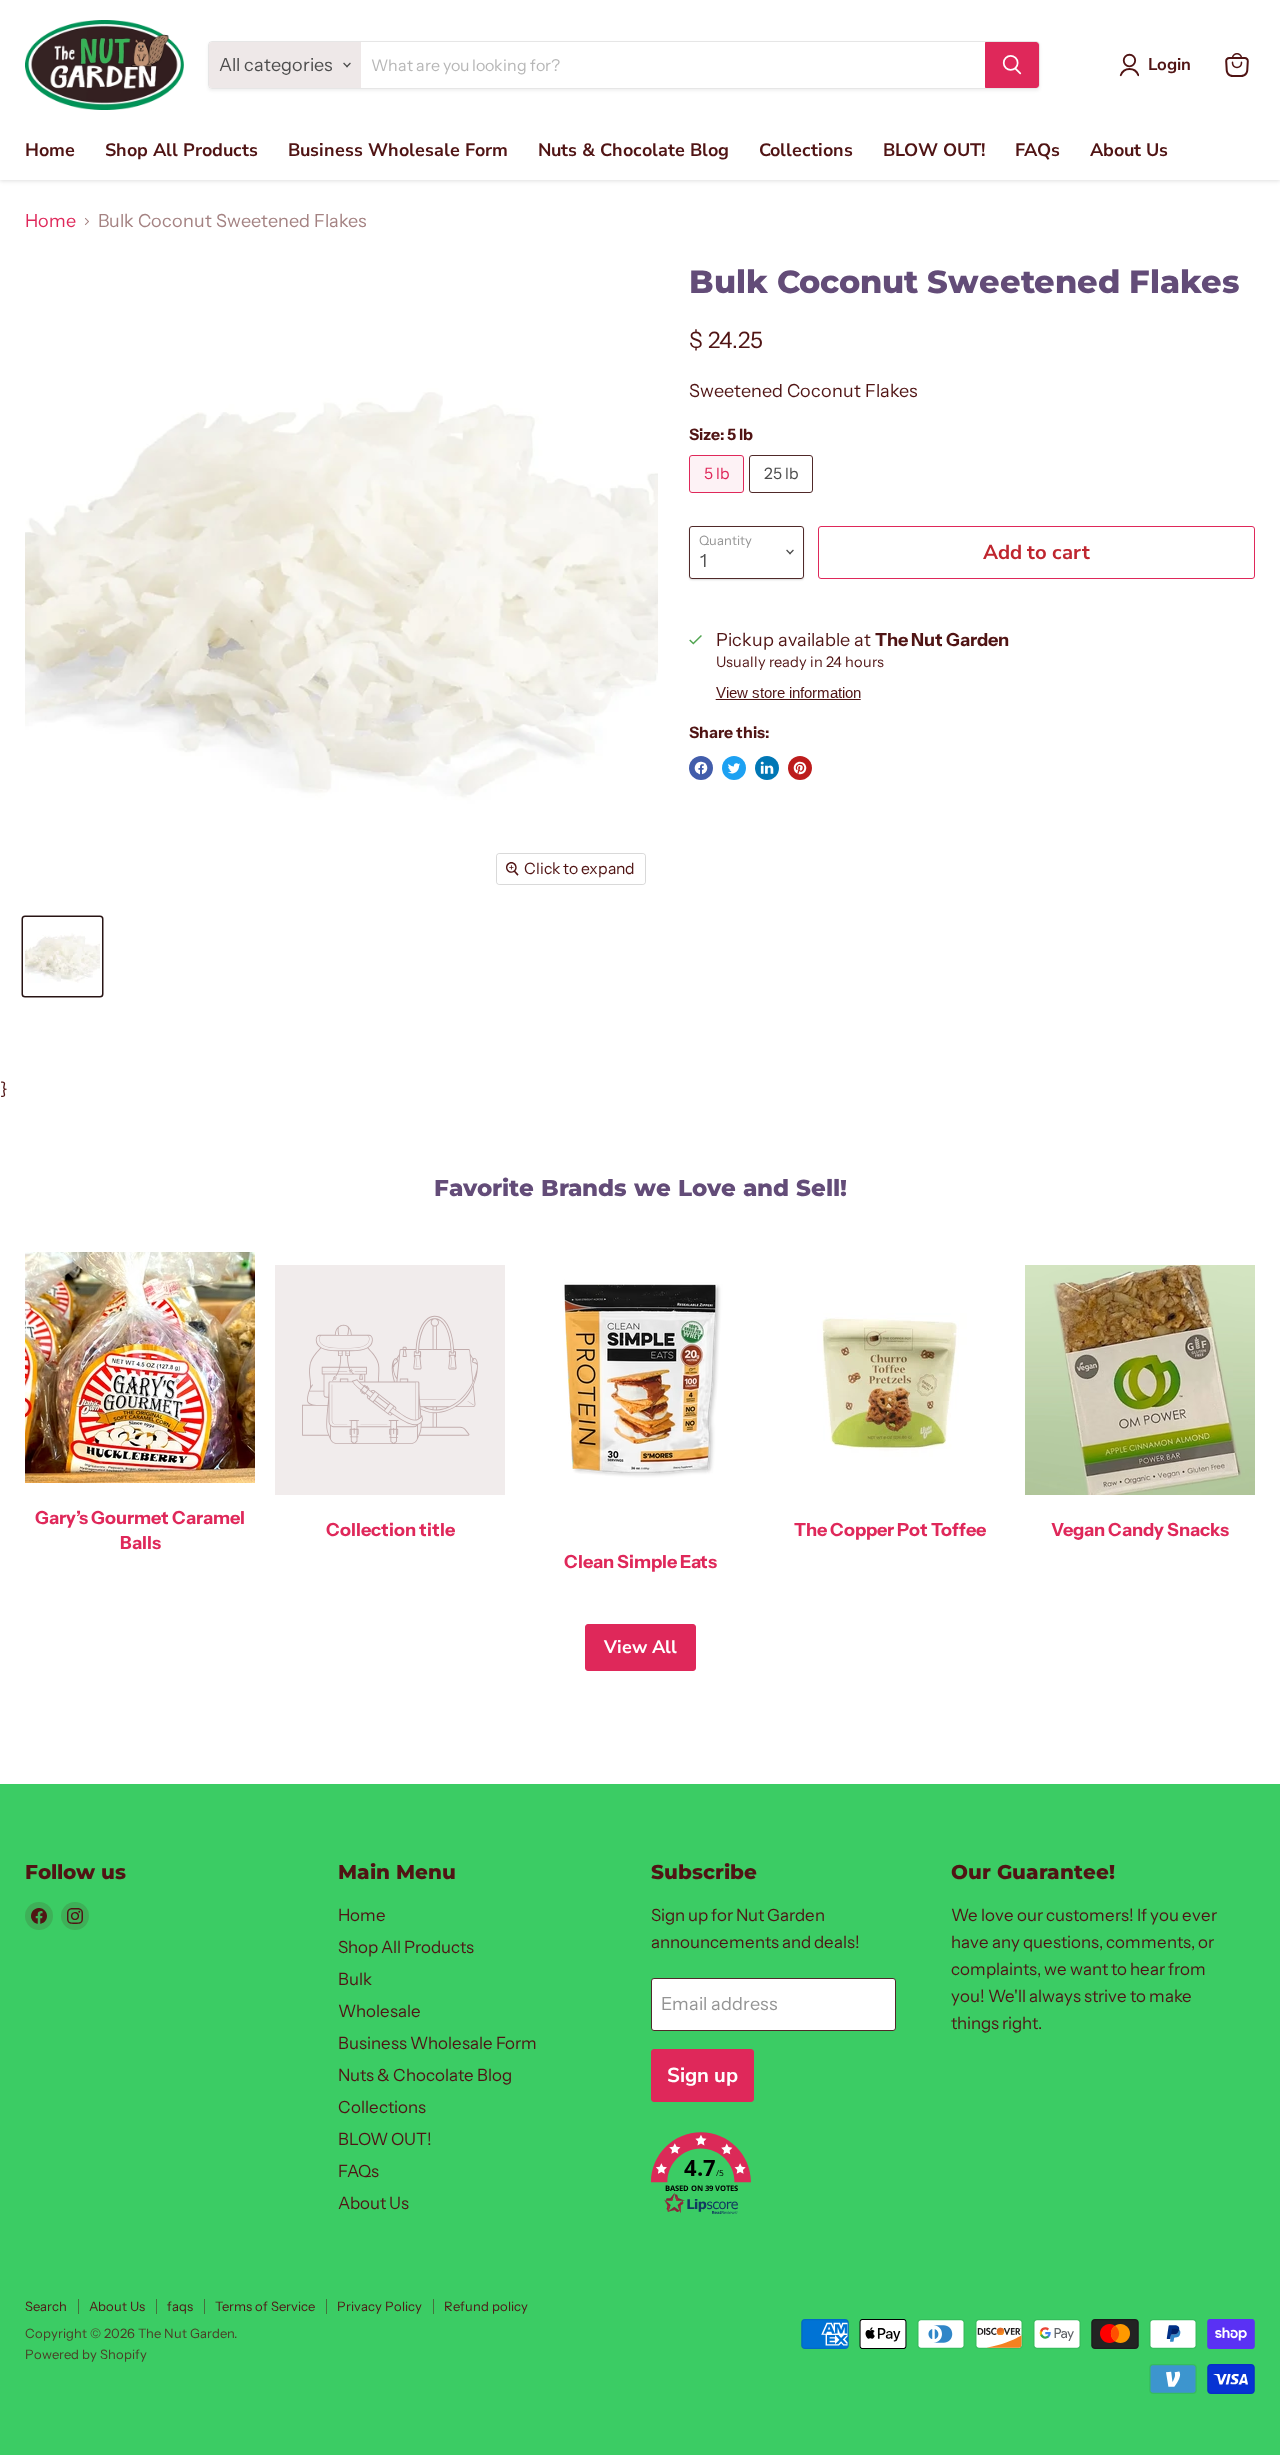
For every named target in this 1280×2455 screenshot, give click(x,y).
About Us (1129, 150)
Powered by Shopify (86, 2354)
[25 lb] (783, 497)
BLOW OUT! (934, 150)
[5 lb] (719, 497)
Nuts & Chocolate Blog (633, 150)
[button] (778, 2176)
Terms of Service (265, 2306)
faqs (180, 2306)
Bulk (355, 1979)
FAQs (1037, 150)
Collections (806, 150)
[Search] (1012, 65)
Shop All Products (181, 150)
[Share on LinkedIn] (767, 768)
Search (46, 2306)
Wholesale (379, 2011)
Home (50, 150)
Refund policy (486, 2306)
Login (1169, 64)
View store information (788, 693)
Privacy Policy (379, 2306)
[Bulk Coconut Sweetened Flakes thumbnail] (62, 956)
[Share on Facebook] (701, 768)
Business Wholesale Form (398, 150)
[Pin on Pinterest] (800, 768)
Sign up (702, 2075)
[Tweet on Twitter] (734, 768)
